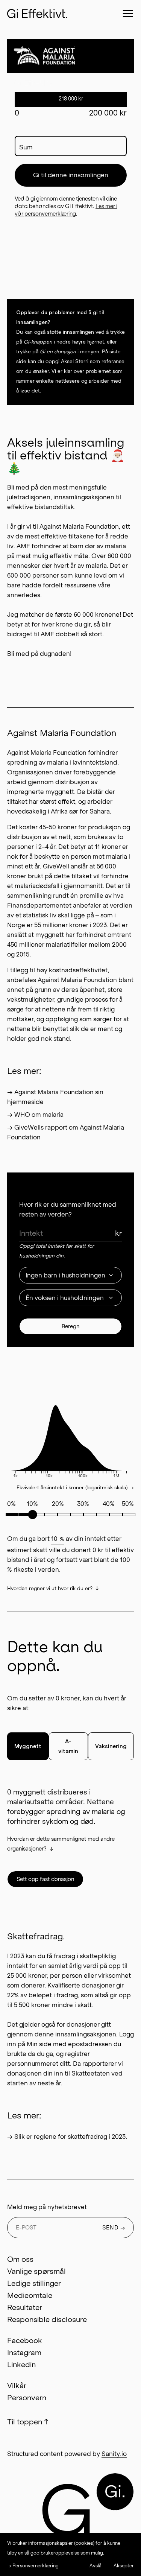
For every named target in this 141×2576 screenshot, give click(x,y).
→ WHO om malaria (35, 1115)
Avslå (96, 2566)
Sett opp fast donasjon (45, 1879)
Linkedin (21, 2365)
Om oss (20, 2259)
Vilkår (17, 2386)
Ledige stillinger (34, 2283)
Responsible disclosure (47, 2319)
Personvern (27, 2398)
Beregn (70, 1326)
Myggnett (28, 1746)
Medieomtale (30, 2295)
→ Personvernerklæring (33, 2566)
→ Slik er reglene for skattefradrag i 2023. (67, 2137)
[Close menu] (128, 14)
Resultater (25, 2307)
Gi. (115, 2492)
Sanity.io (114, 2454)
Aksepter (124, 2566)
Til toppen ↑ (28, 2422)
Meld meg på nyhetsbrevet (47, 2207)
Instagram (24, 2352)
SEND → (114, 2228)
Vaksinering (111, 1746)
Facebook (25, 2340)
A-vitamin (68, 1746)
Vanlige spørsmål (36, 2271)
